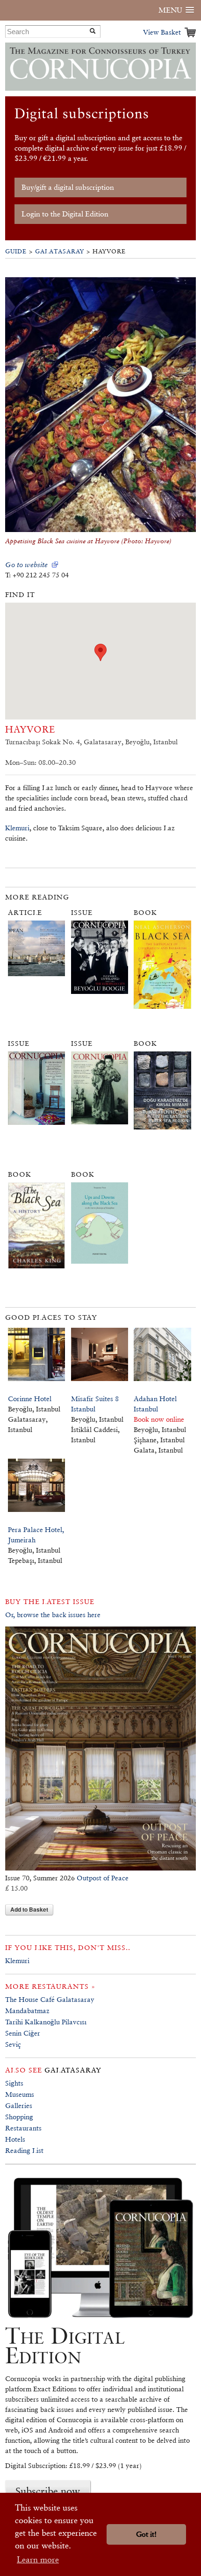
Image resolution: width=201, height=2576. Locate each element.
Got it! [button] (146, 2534)
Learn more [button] (38, 2559)
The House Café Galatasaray (50, 1999)
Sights (14, 2083)
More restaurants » (50, 1986)
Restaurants (23, 2128)
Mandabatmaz (27, 2011)
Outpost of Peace (103, 1878)
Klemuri (17, 828)
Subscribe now (48, 2491)
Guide (16, 251)
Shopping (19, 2117)
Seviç (13, 2044)
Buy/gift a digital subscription (68, 187)
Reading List (24, 2150)
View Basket (162, 32)
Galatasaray (60, 251)
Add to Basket (29, 1909)
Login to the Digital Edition (65, 214)
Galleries (19, 2105)
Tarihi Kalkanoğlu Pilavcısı (46, 2022)
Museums (20, 2094)
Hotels (15, 2139)
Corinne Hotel (30, 1399)
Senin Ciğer (23, 2033)
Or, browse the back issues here (53, 1615)
